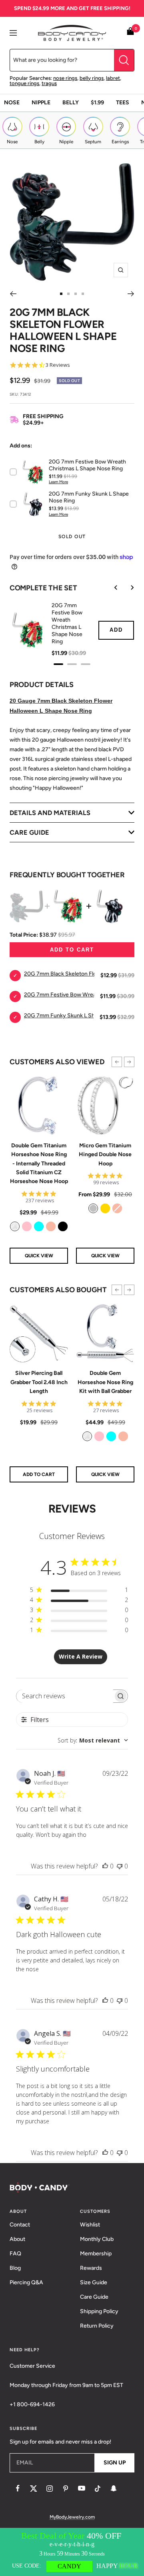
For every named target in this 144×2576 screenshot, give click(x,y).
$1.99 (97, 103)
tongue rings (24, 83)
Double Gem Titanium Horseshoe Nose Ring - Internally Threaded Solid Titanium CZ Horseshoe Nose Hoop (39, 1164)
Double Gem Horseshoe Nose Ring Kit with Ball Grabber (105, 1382)
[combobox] (93, 1740)
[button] (117, 1062)
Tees (123, 103)
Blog (15, 2268)
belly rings (92, 78)
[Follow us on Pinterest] (66, 2489)
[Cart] (130, 33)
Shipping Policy (99, 2311)
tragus (49, 83)
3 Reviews (58, 365)
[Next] (131, 294)
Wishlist (90, 2225)
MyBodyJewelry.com (72, 2517)
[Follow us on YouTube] (82, 2489)
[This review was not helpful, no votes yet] (120, 1866)
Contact (20, 2225)
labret (113, 78)
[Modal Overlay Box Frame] (72, 2552)
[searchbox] (65, 1696)
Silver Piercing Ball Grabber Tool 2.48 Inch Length (39, 1382)
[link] (15, 1226)
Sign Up (115, 2463)
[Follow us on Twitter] (34, 2489)
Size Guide (94, 2282)
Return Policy (97, 2326)
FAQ (15, 2254)
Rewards (91, 2268)
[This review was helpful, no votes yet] (105, 1866)
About (17, 2239)
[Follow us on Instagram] (50, 2489)
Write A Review (81, 1656)
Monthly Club (97, 2239)
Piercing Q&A (26, 2282)
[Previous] (13, 294)
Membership (96, 2254)
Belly (71, 103)
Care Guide (94, 2297)
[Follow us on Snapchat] (114, 2489)
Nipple (41, 103)
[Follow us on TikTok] (98, 2489)
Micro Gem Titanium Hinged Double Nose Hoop (105, 1155)
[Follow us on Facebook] (18, 2489)
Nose (12, 103)
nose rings (65, 78)
